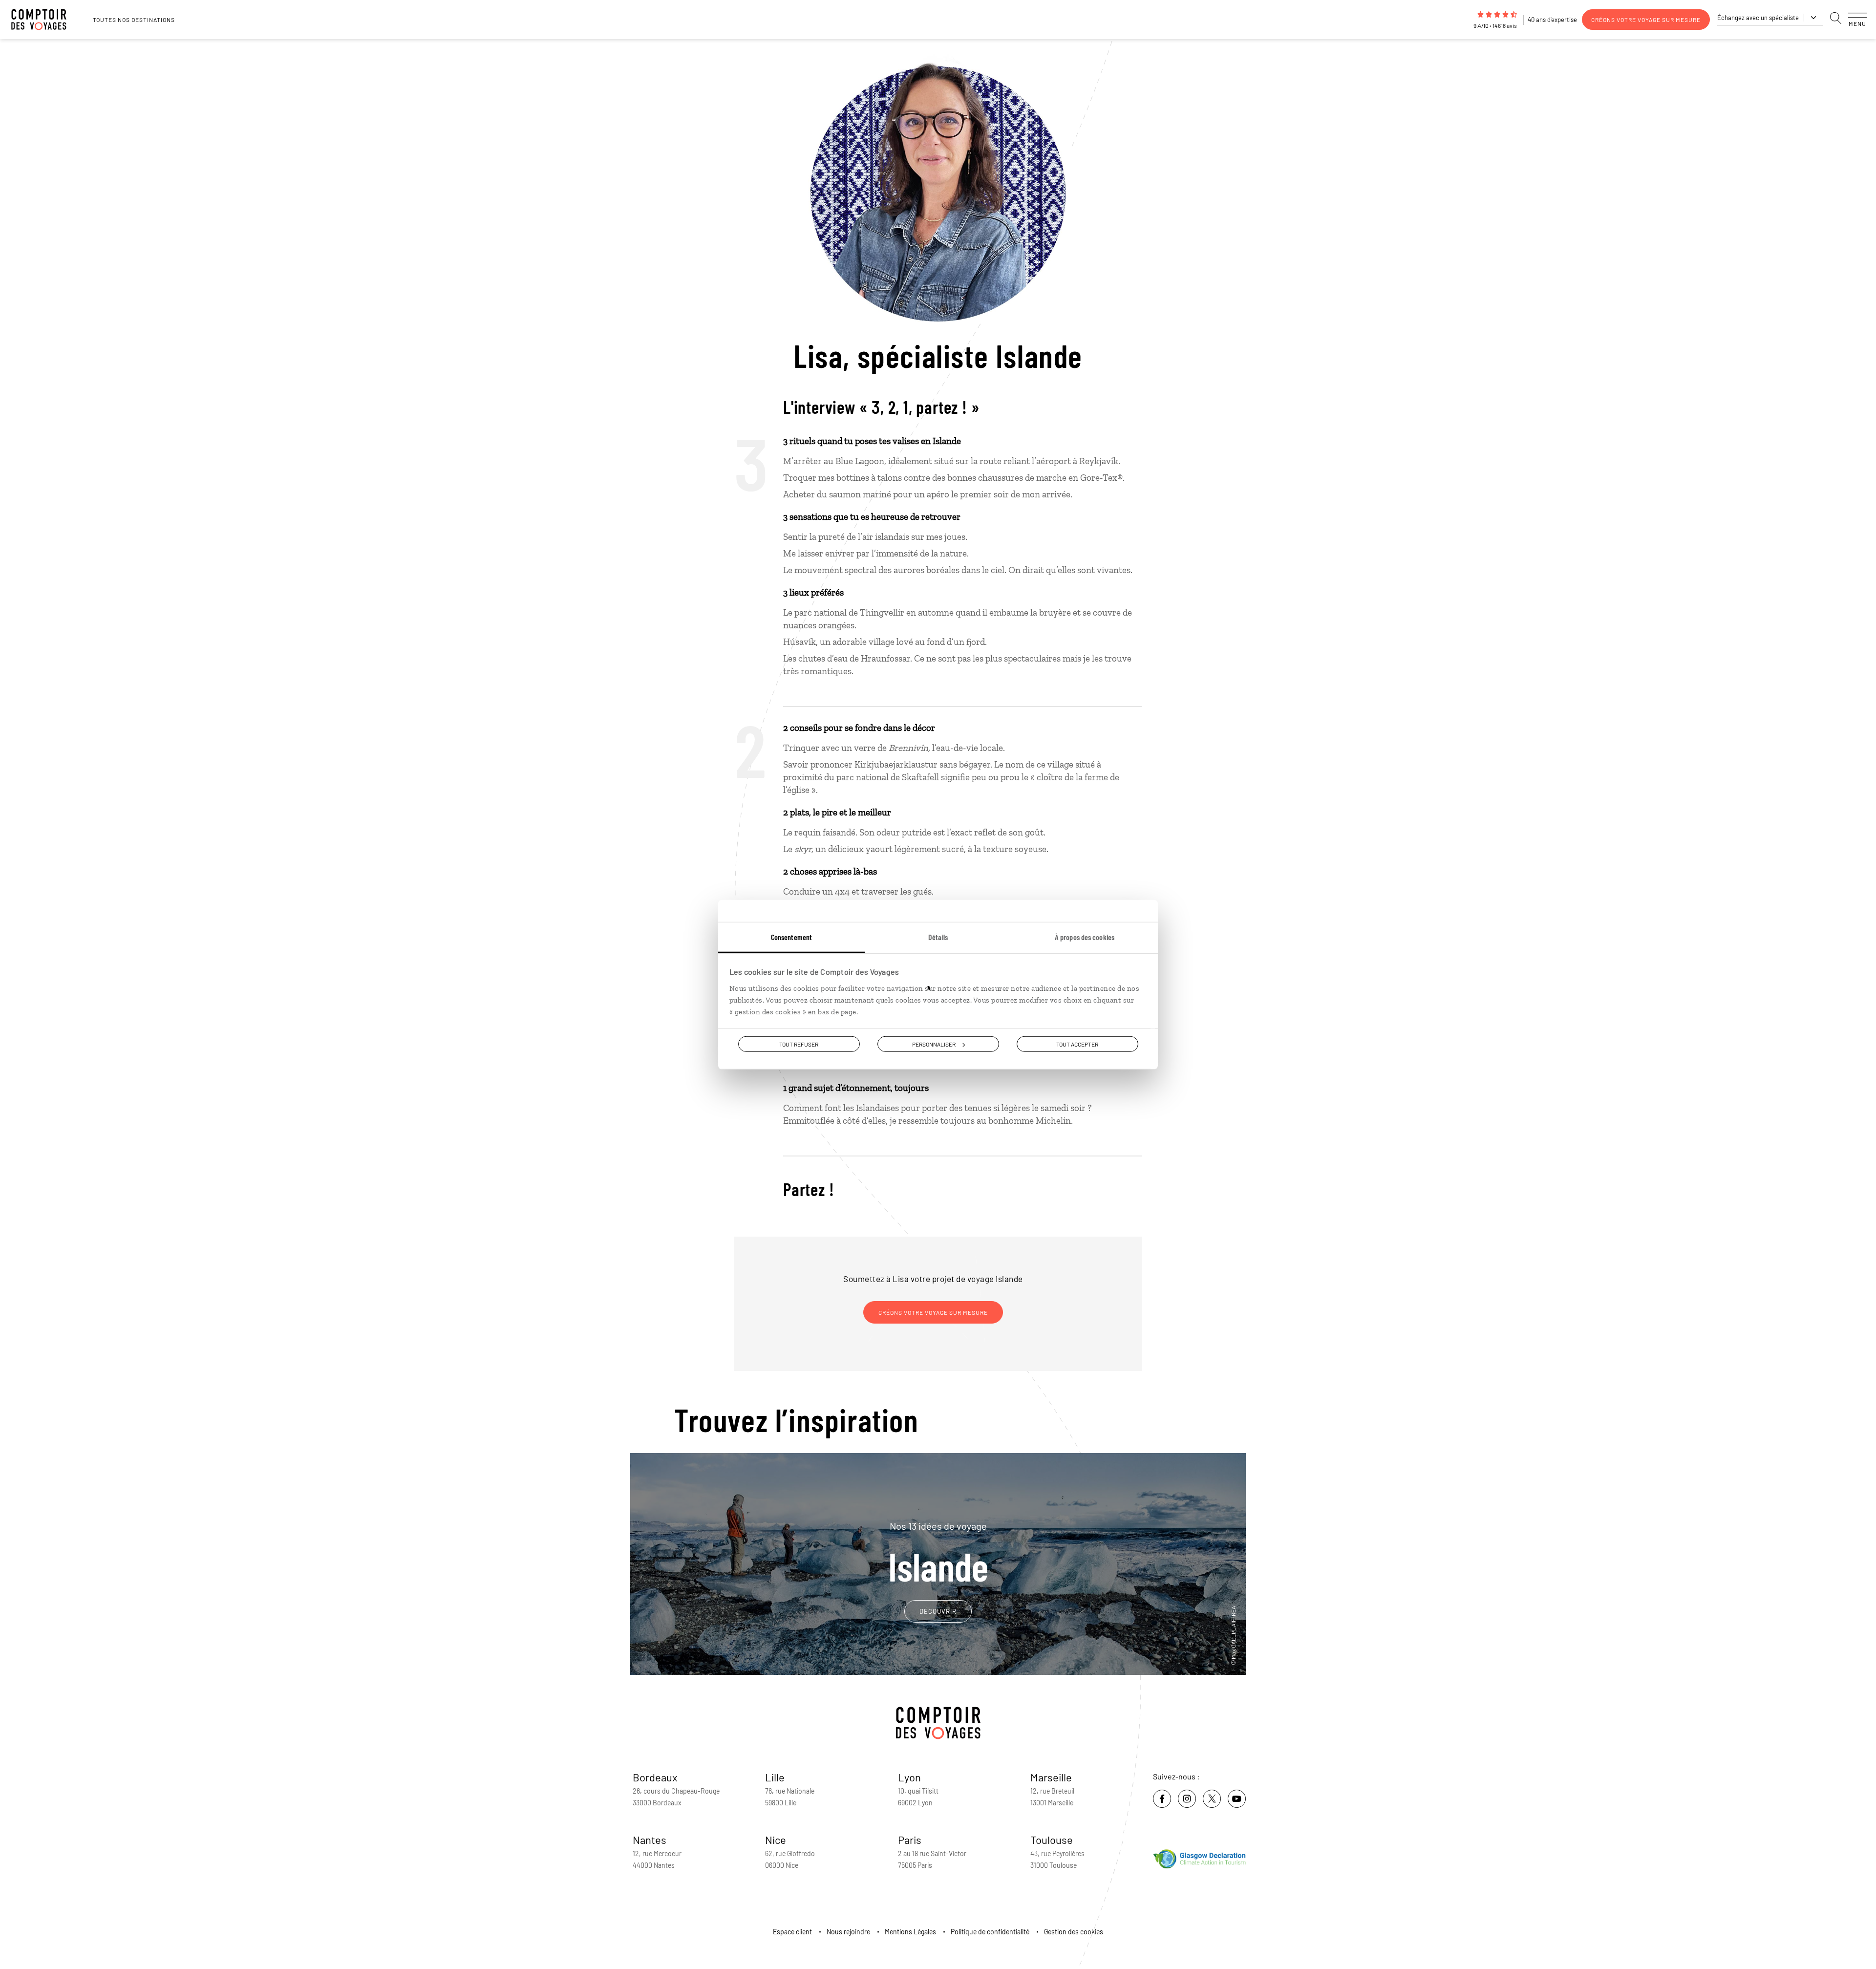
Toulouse (1052, 1840)
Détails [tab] (938, 937)
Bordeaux (655, 1777)
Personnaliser (934, 1044)
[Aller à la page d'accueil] (44, 20)
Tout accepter (1077, 1044)
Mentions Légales (910, 1932)
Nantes (650, 1840)
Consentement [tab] (791, 937)
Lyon (909, 1777)
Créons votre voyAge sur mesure (1646, 20)
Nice (776, 1840)
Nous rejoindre (848, 1932)
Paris (910, 1840)
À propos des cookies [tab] (1085, 937)
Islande (938, 1553)
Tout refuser (799, 1044)
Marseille (1051, 1777)
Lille (775, 1777)
